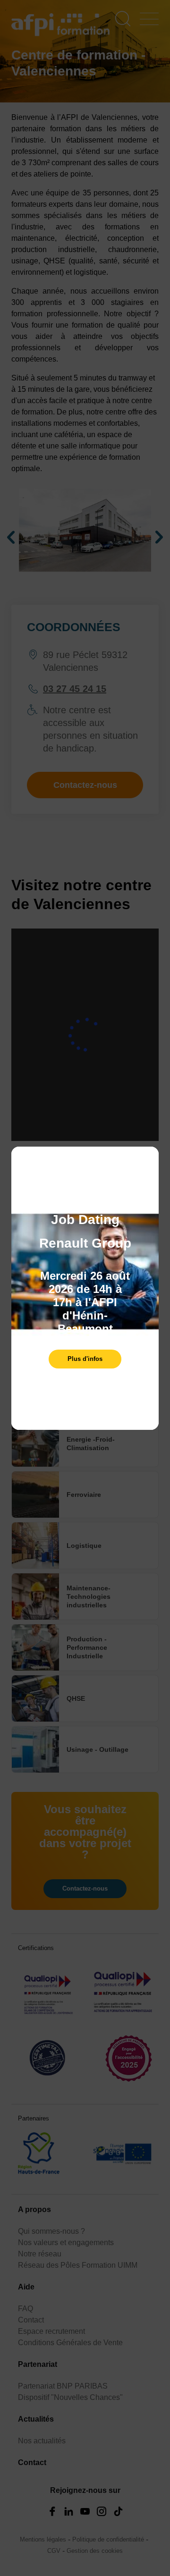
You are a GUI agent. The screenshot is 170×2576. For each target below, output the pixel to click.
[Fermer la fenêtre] (149, 1158)
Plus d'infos (85, 1359)
